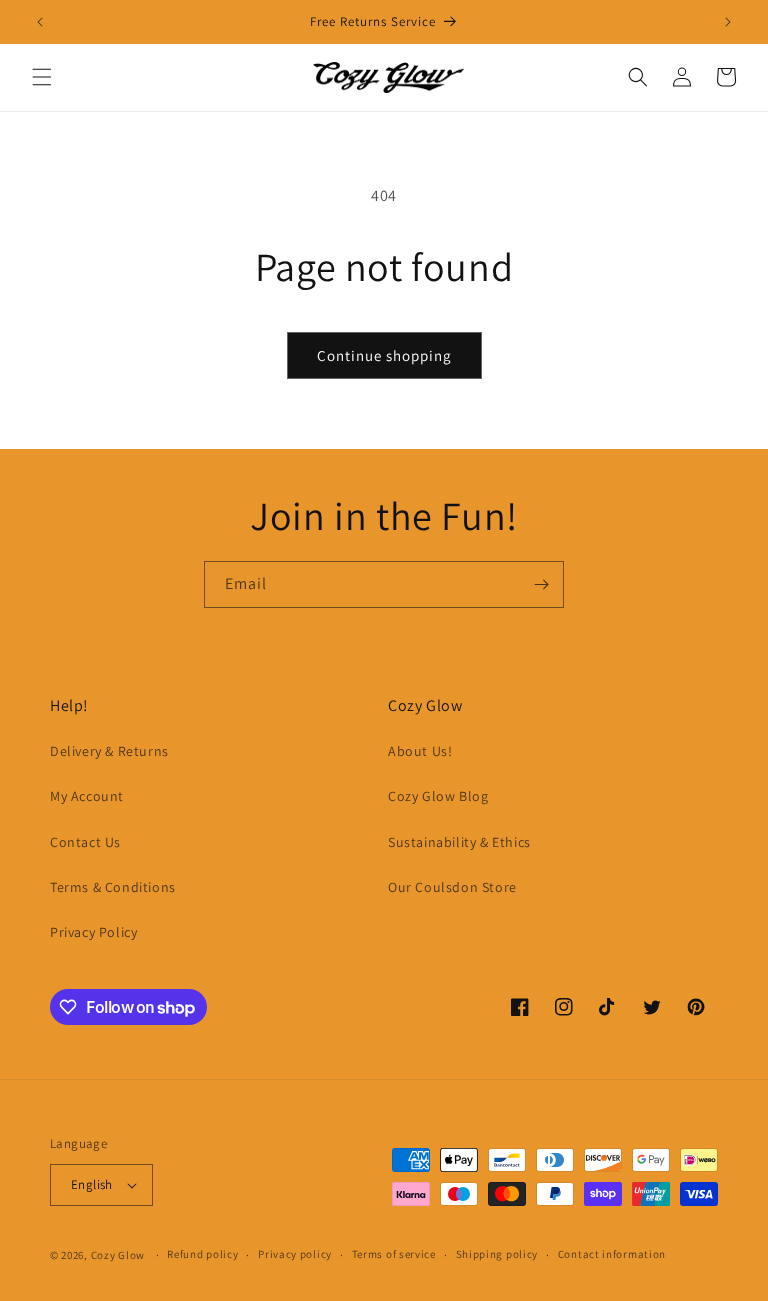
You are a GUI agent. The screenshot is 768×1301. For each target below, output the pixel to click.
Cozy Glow (118, 1255)
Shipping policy (497, 1254)
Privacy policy (295, 1254)
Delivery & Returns (109, 751)
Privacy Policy (93, 932)
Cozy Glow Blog (438, 796)
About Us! (420, 751)
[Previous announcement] (40, 22)
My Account (87, 796)
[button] (42, 77)
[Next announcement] (728, 22)
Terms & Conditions (113, 887)
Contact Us (85, 842)
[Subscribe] (541, 584)
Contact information (612, 1254)
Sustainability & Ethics (459, 842)
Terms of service (394, 1254)
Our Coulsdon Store (452, 887)
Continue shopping (384, 355)
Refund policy (202, 1254)
